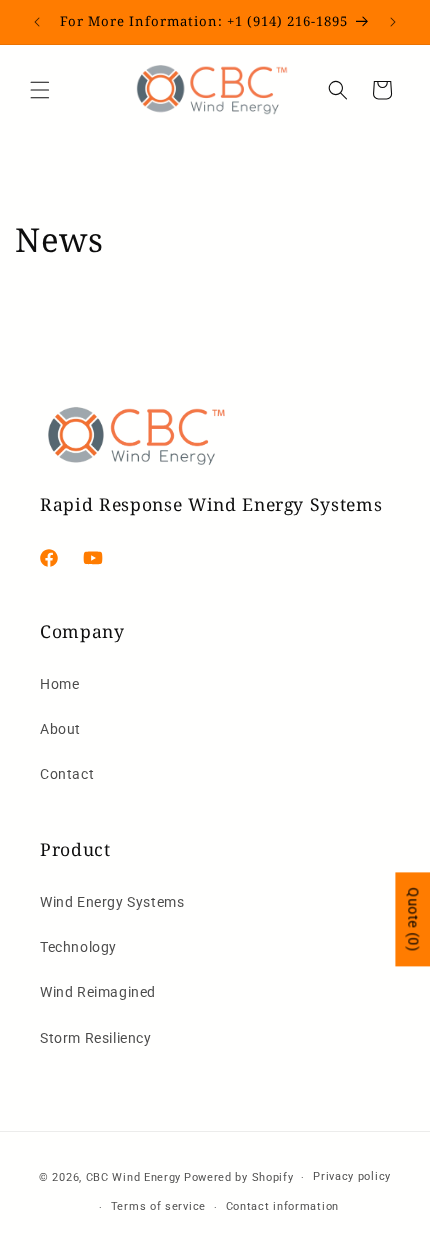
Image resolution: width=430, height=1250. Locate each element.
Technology (78, 947)
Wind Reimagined (98, 992)
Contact (67, 774)
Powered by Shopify (239, 1177)
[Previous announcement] (37, 22)
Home (59, 684)
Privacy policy (352, 1176)
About (60, 729)
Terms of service (158, 1206)
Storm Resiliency (96, 1038)
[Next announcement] (393, 22)
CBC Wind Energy (134, 1177)
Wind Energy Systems (112, 902)
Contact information (282, 1206)
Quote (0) (413, 920)
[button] (40, 90)
